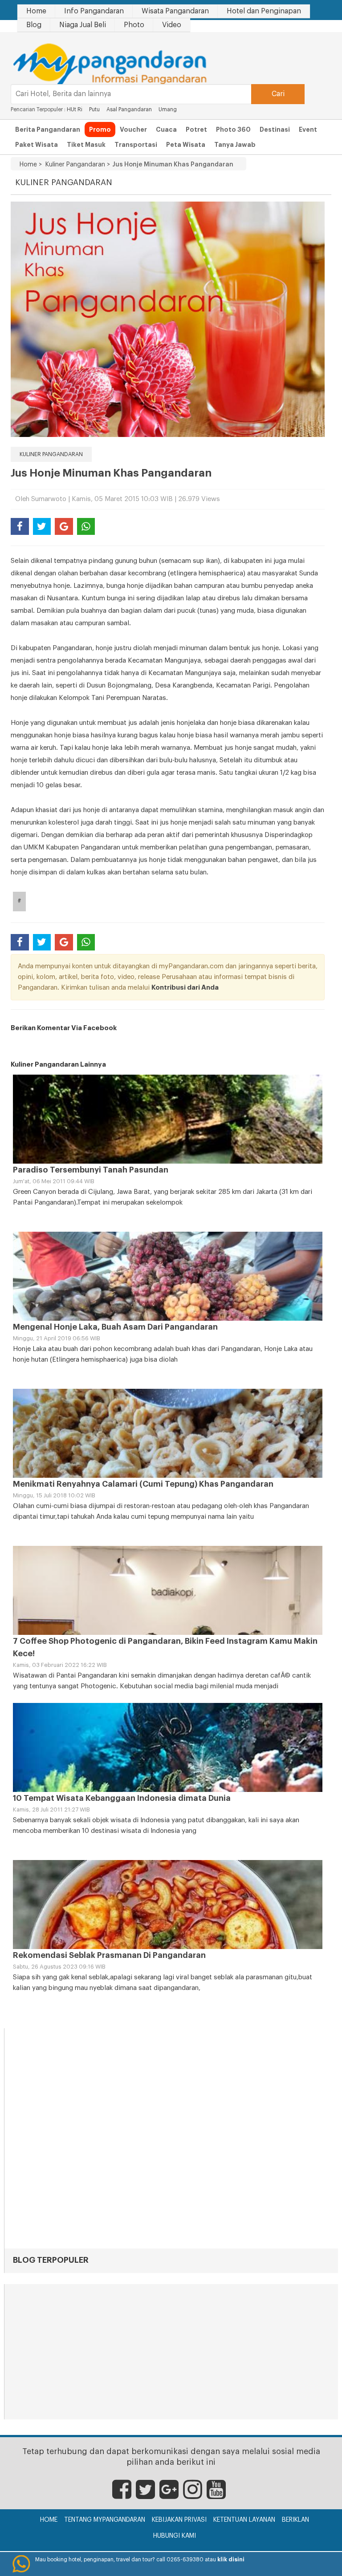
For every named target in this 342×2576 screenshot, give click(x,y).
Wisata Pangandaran (175, 11)
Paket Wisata (37, 145)
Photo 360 (233, 129)
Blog (34, 25)
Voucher (133, 129)
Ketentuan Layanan (244, 2520)
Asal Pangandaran (129, 109)
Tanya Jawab (235, 145)
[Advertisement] (171, 2353)
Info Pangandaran (94, 11)
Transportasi (136, 145)
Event (308, 129)
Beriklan (295, 2520)
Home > (31, 165)
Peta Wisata (186, 145)
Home (36, 11)
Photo (134, 25)
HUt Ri (75, 109)
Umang (168, 109)
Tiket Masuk (86, 145)
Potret (196, 129)
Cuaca (166, 129)
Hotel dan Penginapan (264, 11)
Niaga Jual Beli (83, 25)
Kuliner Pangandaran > (76, 165)
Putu (94, 109)
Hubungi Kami (175, 2536)
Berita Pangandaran (48, 129)
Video (172, 25)
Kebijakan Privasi (179, 2520)
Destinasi (275, 129)
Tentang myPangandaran (105, 2520)
